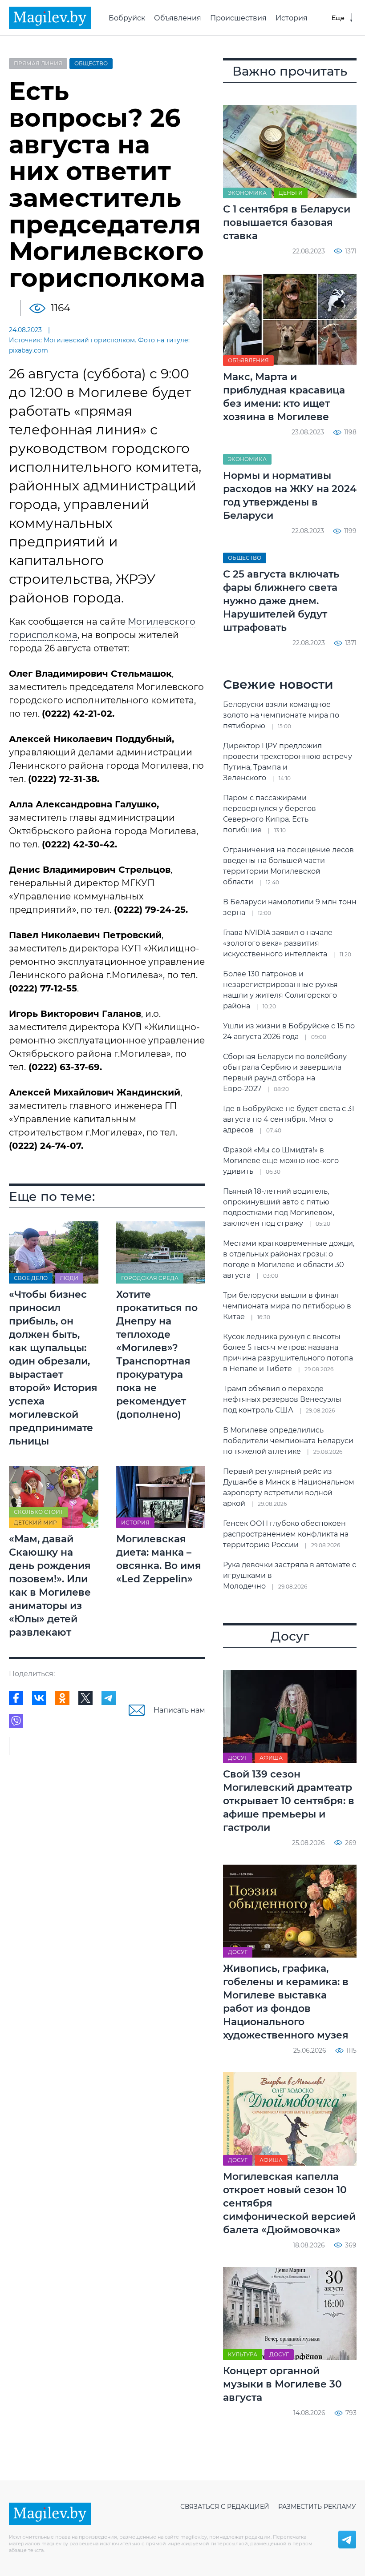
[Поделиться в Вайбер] (16, 1721)
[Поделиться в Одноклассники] (62, 1698)
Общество (91, 63)
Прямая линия (38, 63)
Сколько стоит (39, 1512)
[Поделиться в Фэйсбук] (16, 1698)
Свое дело (31, 1278)
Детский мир (35, 1523)
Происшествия (238, 18)
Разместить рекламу (317, 2507)
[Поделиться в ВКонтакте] (39, 1698)
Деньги (291, 193)
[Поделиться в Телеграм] (109, 1698)
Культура (243, 2354)
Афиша (271, 1758)
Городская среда (150, 1278)
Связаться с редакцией (225, 2507)
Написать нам (179, 1710)
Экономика (247, 193)
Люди (69, 1278)
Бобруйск (127, 18)
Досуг (238, 1758)
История (292, 18)
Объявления (178, 18)
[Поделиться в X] (85, 1698)
